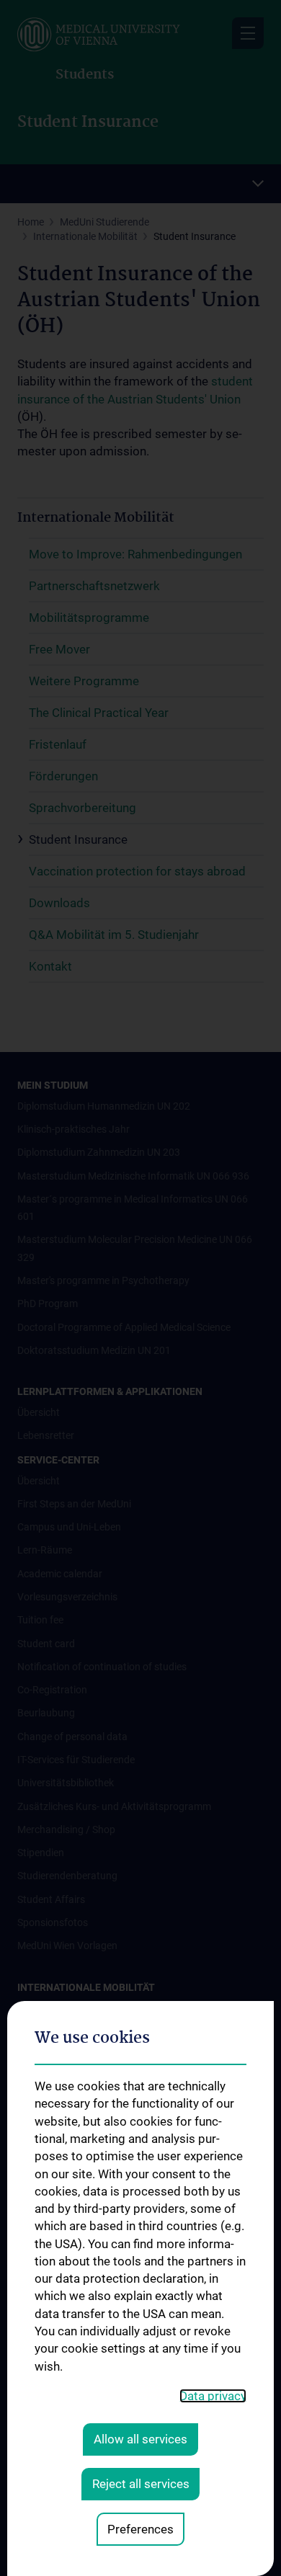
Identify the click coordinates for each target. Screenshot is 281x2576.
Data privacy (213, 2396)
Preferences (140, 2529)
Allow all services (140, 2439)
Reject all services (141, 2484)
